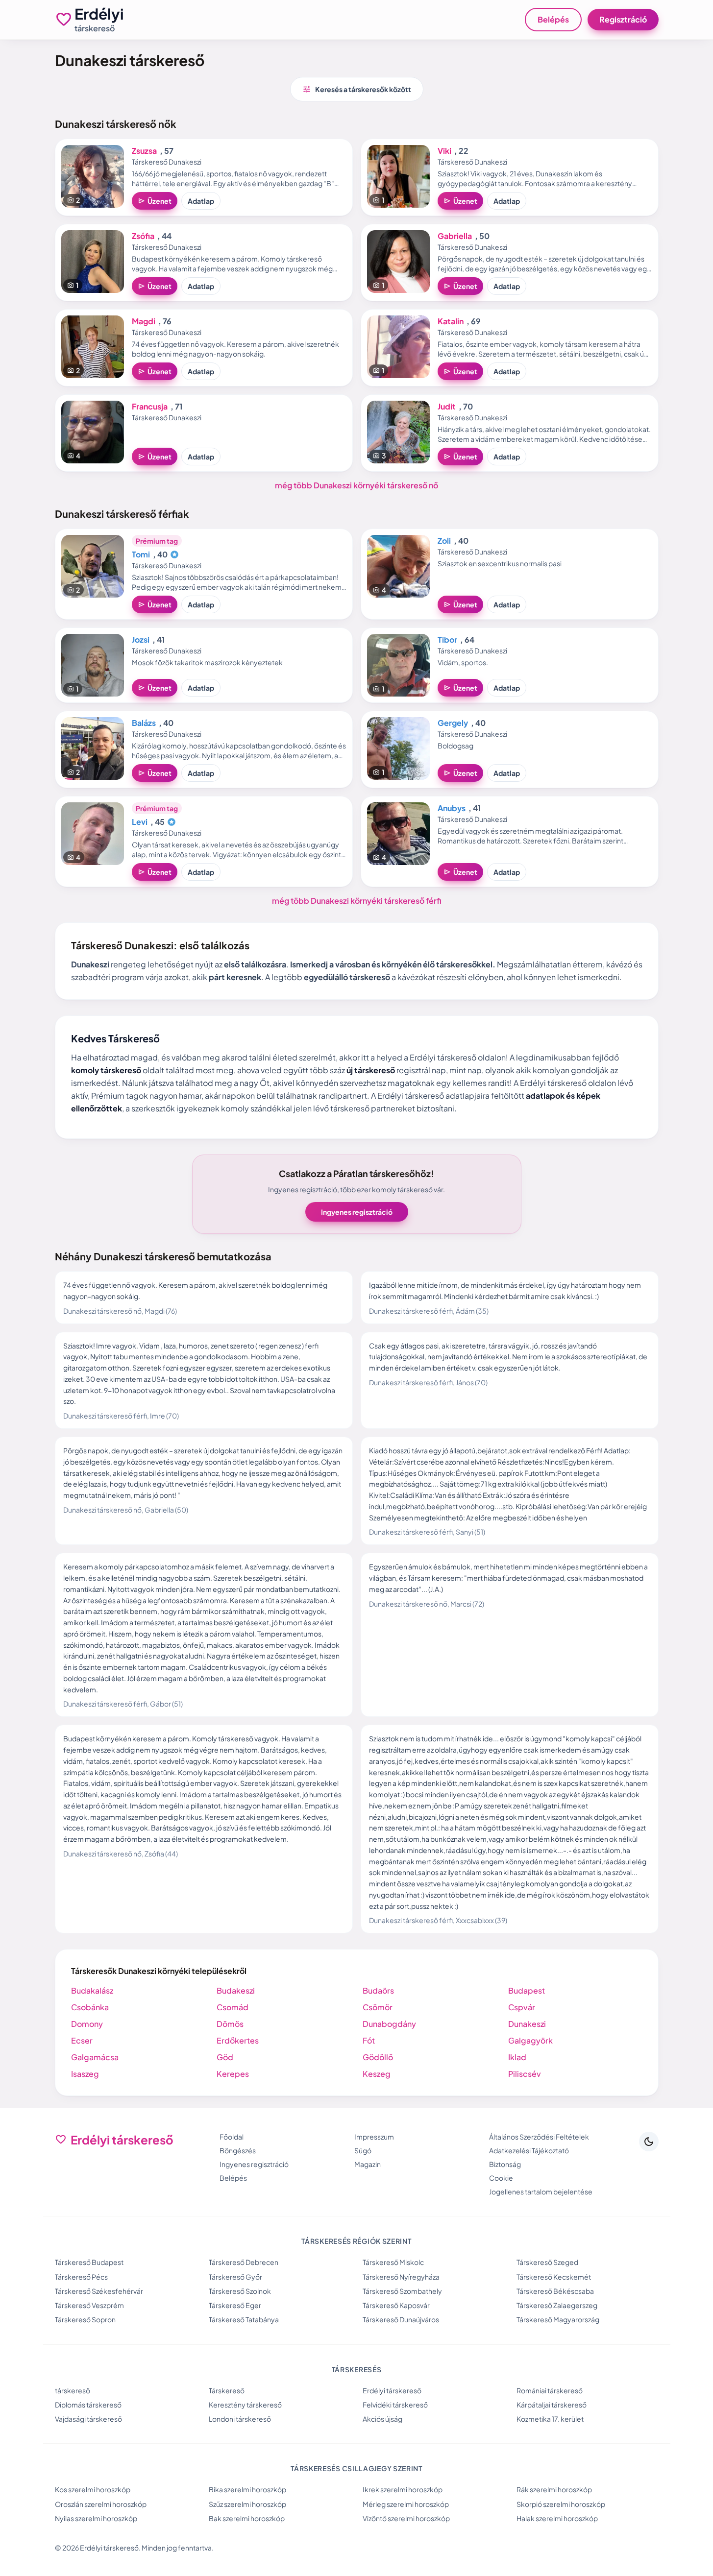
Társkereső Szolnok (240, 2291)
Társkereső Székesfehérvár (99, 2291)
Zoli (444, 541)
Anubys (452, 808)
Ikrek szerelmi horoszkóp (403, 2489)
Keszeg (377, 2074)
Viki (444, 151)
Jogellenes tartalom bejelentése (541, 2191)
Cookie (501, 2178)
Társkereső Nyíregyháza (401, 2277)
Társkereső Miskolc (393, 2262)
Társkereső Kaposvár (396, 2305)
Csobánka (90, 2007)
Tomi (141, 554)
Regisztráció (623, 19)
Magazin (368, 2164)
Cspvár (522, 2007)
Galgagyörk (530, 2040)
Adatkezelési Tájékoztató (529, 2150)
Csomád (233, 2007)
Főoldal (232, 2137)
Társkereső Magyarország (558, 2319)
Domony (87, 2024)
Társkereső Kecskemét (554, 2277)
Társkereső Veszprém (89, 2305)
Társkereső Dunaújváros (401, 2319)
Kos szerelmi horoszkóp (93, 2489)
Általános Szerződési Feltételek (539, 2137)
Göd (225, 2057)
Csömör (378, 2007)
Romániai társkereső (550, 2390)
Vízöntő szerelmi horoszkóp (406, 2518)
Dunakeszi (527, 2024)
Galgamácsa (95, 2057)
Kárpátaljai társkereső (552, 2405)
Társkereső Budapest (89, 2262)
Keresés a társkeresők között (357, 89)
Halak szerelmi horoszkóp (557, 2518)
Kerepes (233, 2074)
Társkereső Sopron (85, 2319)
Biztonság (505, 2164)
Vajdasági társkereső (88, 2419)
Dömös (230, 2024)
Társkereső (227, 2390)
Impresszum (374, 2137)
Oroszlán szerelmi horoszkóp (101, 2504)
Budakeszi (236, 1990)
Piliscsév (525, 2074)
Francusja (150, 406)
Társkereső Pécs (81, 2277)
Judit (447, 406)
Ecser (82, 2040)
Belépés (553, 19)
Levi (140, 822)
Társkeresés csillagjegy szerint (356, 2468)
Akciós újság (382, 2419)
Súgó (363, 2150)
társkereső (73, 2390)
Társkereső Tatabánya (244, 2319)
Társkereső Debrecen (244, 2262)
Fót (369, 2040)
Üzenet (155, 201)
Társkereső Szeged (547, 2262)
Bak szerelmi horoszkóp (247, 2518)
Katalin (451, 321)
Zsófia (143, 236)
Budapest (527, 1990)
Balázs (144, 723)
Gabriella (455, 236)
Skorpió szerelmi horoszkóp (561, 2504)
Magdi (144, 321)
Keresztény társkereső (245, 2405)
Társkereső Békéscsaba (555, 2291)
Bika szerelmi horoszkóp (247, 2489)
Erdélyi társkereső (392, 2390)
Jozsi (141, 639)
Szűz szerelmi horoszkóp (247, 2504)
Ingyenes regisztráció (357, 1212)
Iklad (517, 2057)
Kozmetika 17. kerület (550, 2419)
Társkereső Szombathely (402, 2291)
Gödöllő (378, 2057)
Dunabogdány (389, 2024)
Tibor (447, 639)
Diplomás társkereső (88, 2405)
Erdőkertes (238, 2040)
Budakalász (92, 1990)
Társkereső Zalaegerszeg (557, 2305)
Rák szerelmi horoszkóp (554, 2489)
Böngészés (238, 2150)
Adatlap (201, 201)
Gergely (453, 723)
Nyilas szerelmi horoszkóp (96, 2518)
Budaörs (378, 1990)
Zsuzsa (144, 151)
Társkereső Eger (235, 2305)
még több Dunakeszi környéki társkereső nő (356, 485)
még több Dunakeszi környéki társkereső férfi (357, 901)
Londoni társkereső (240, 2419)
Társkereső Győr (235, 2277)
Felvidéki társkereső (395, 2405)
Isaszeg (85, 2074)
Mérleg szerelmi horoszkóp (406, 2504)
